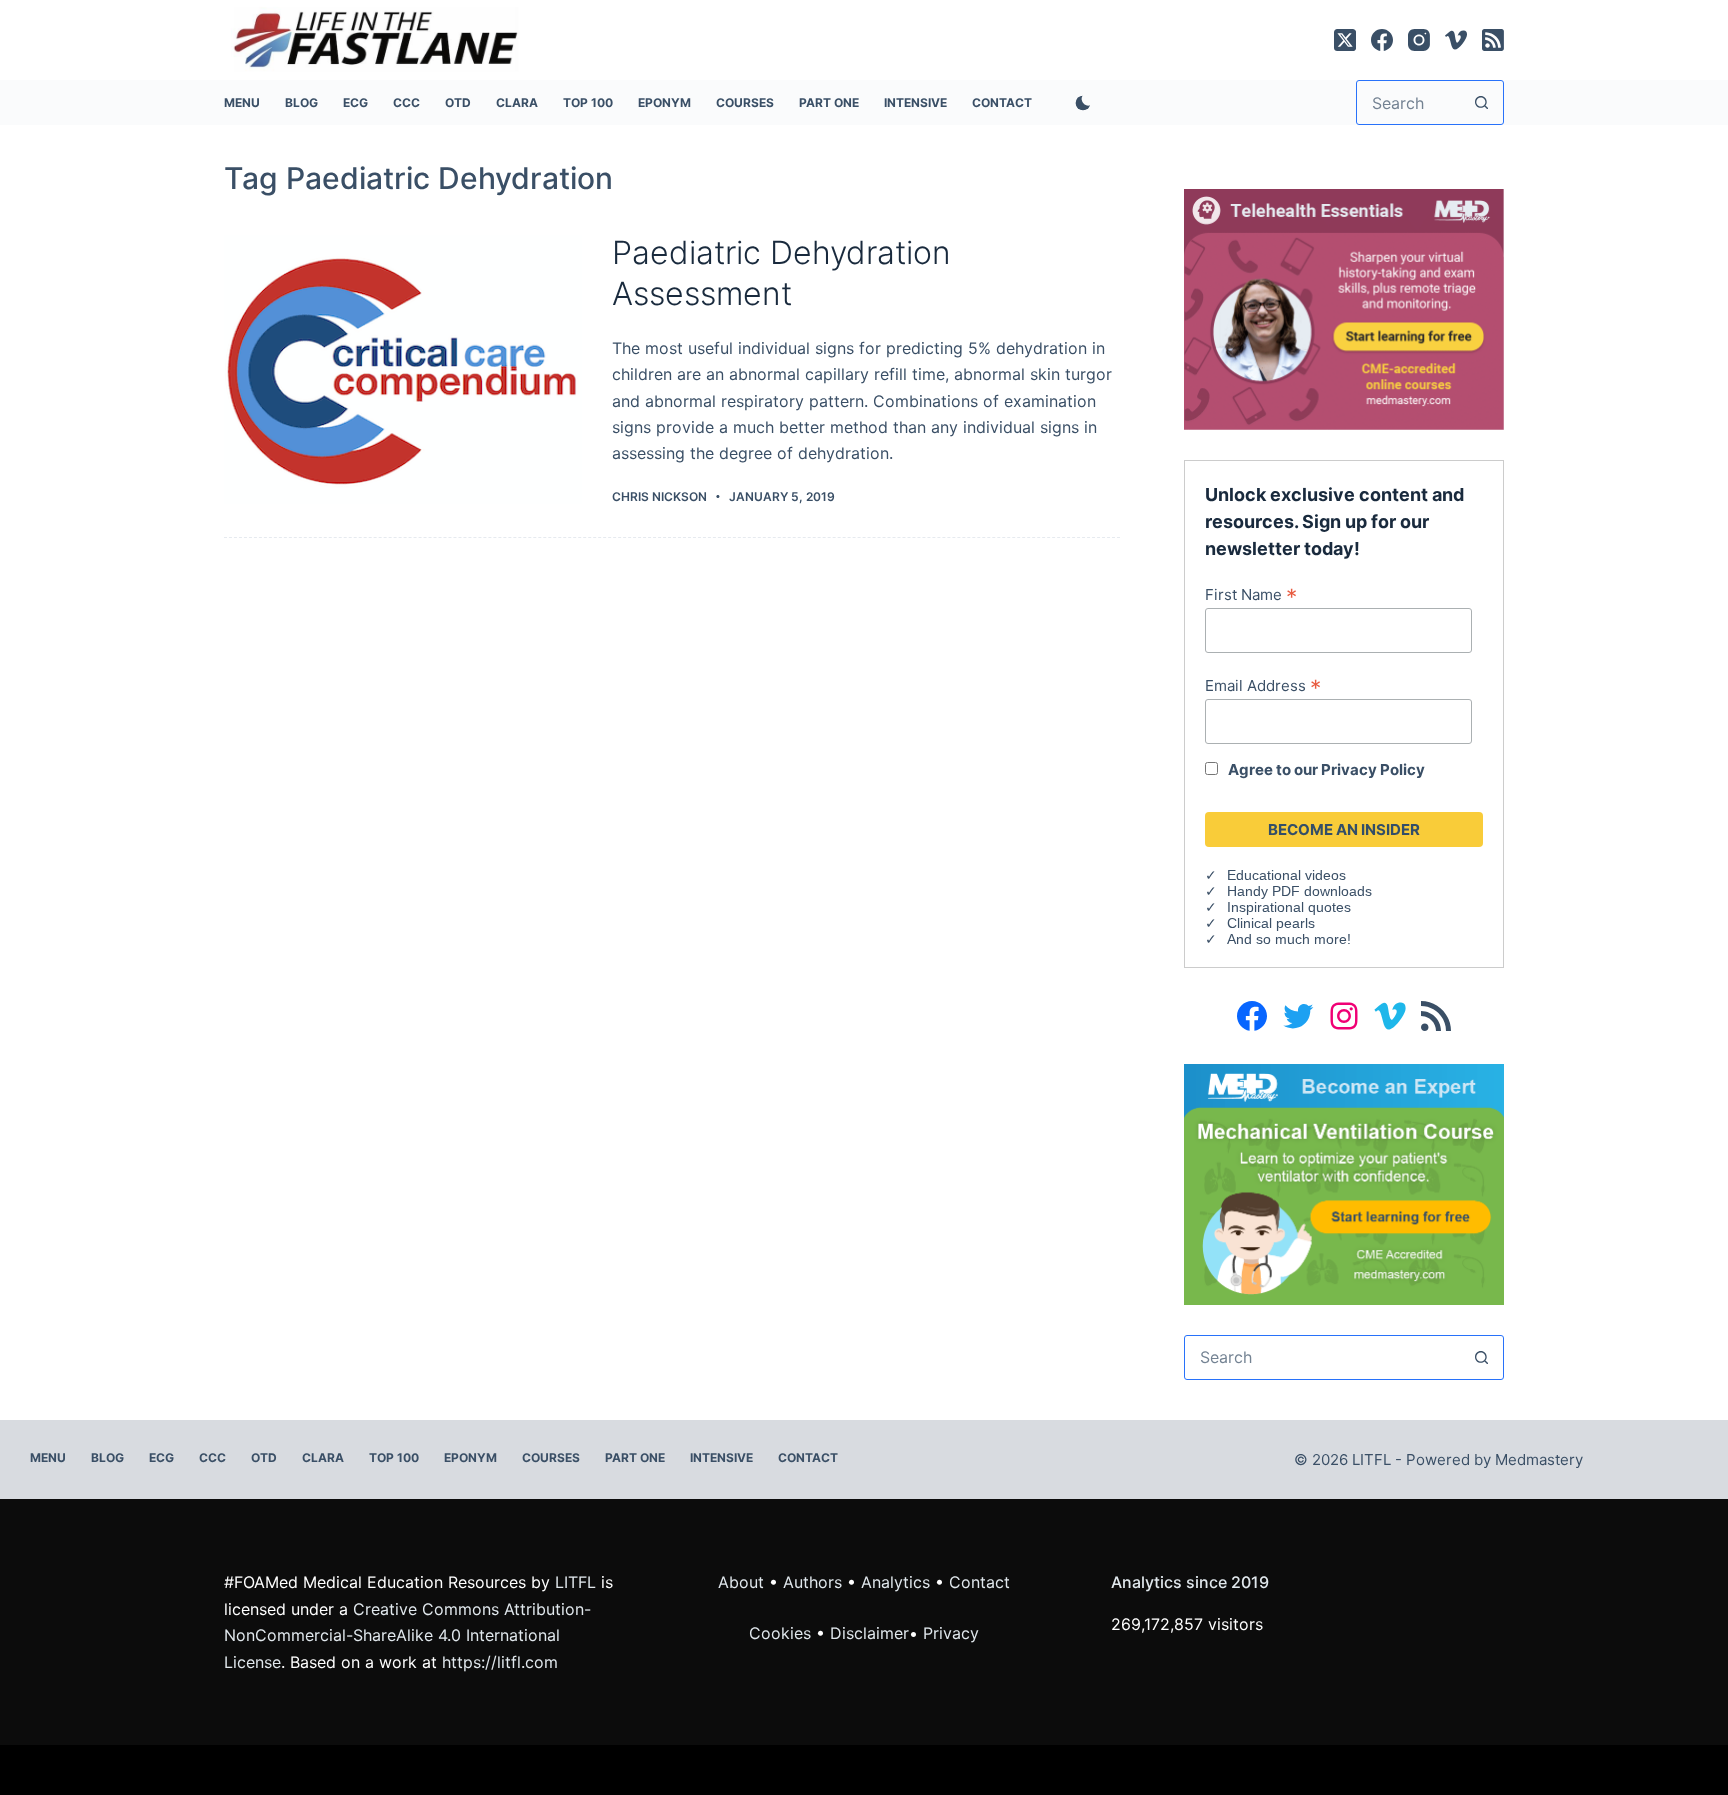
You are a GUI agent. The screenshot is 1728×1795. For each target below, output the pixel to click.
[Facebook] (1382, 40)
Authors (812, 1582)
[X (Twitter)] (1345, 40)
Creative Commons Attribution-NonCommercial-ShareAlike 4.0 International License (407, 1635)
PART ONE (829, 102)
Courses (745, 102)
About (741, 1582)
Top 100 (588, 102)
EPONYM (664, 102)
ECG (355, 102)
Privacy (951, 1633)
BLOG (301, 102)
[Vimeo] (1456, 40)
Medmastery (1539, 1459)
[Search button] (1481, 102)
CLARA (517, 102)
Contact (1002, 102)
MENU (242, 102)
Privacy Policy (1373, 769)
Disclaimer (869, 1633)
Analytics (895, 1582)
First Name (1251, 594)
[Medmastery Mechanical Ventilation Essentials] (1344, 1183)
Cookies (782, 1633)
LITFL (575, 1582)
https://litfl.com (500, 1662)
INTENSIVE (915, 102)
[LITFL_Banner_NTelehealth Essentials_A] (1344, 308)
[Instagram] (1419, 40)
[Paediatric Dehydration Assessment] (403, 369)
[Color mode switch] (1079, 103)
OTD (458, 102)
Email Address (1263, 685)
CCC (406, 102)
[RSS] (1493, 40)
